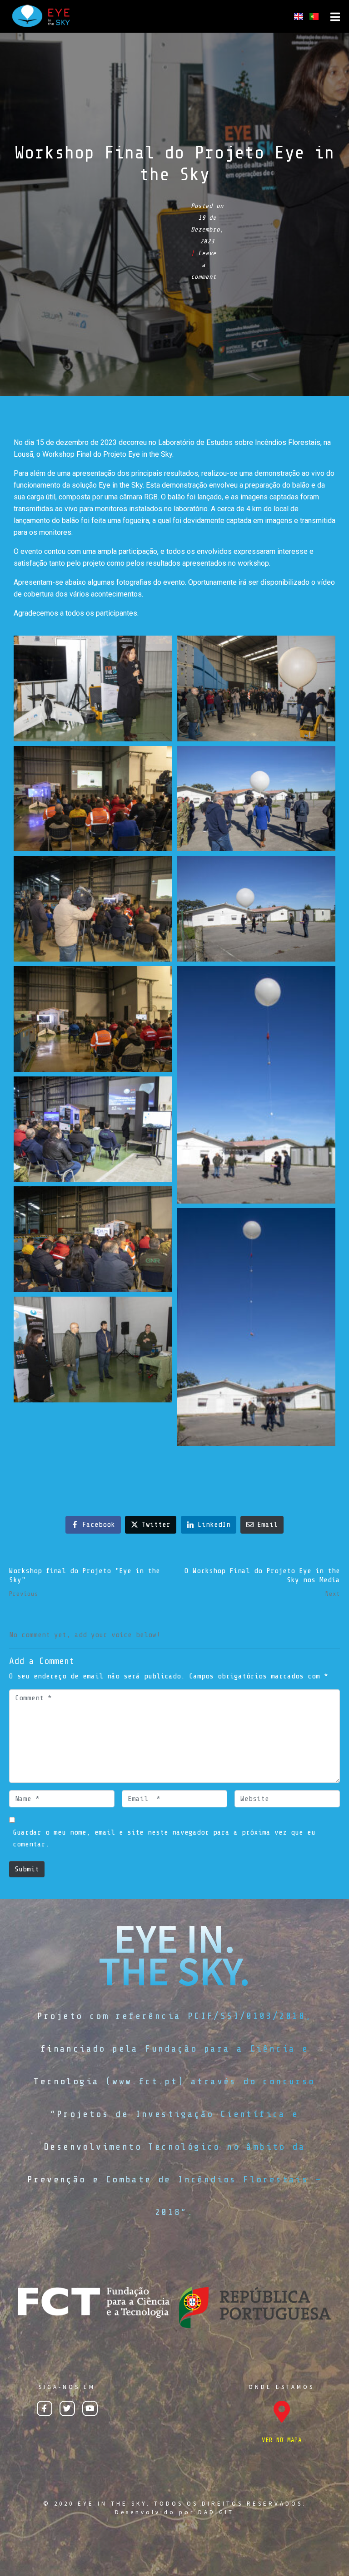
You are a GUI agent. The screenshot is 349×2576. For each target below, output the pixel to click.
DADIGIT (216, 2512)
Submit (27, 1869)
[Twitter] (67, 2408)
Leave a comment (204, 265)
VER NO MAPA (282, 2440)
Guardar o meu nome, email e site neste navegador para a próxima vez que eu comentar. (164, 1838)
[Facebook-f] (45, 2408)
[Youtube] (90, 2408)
